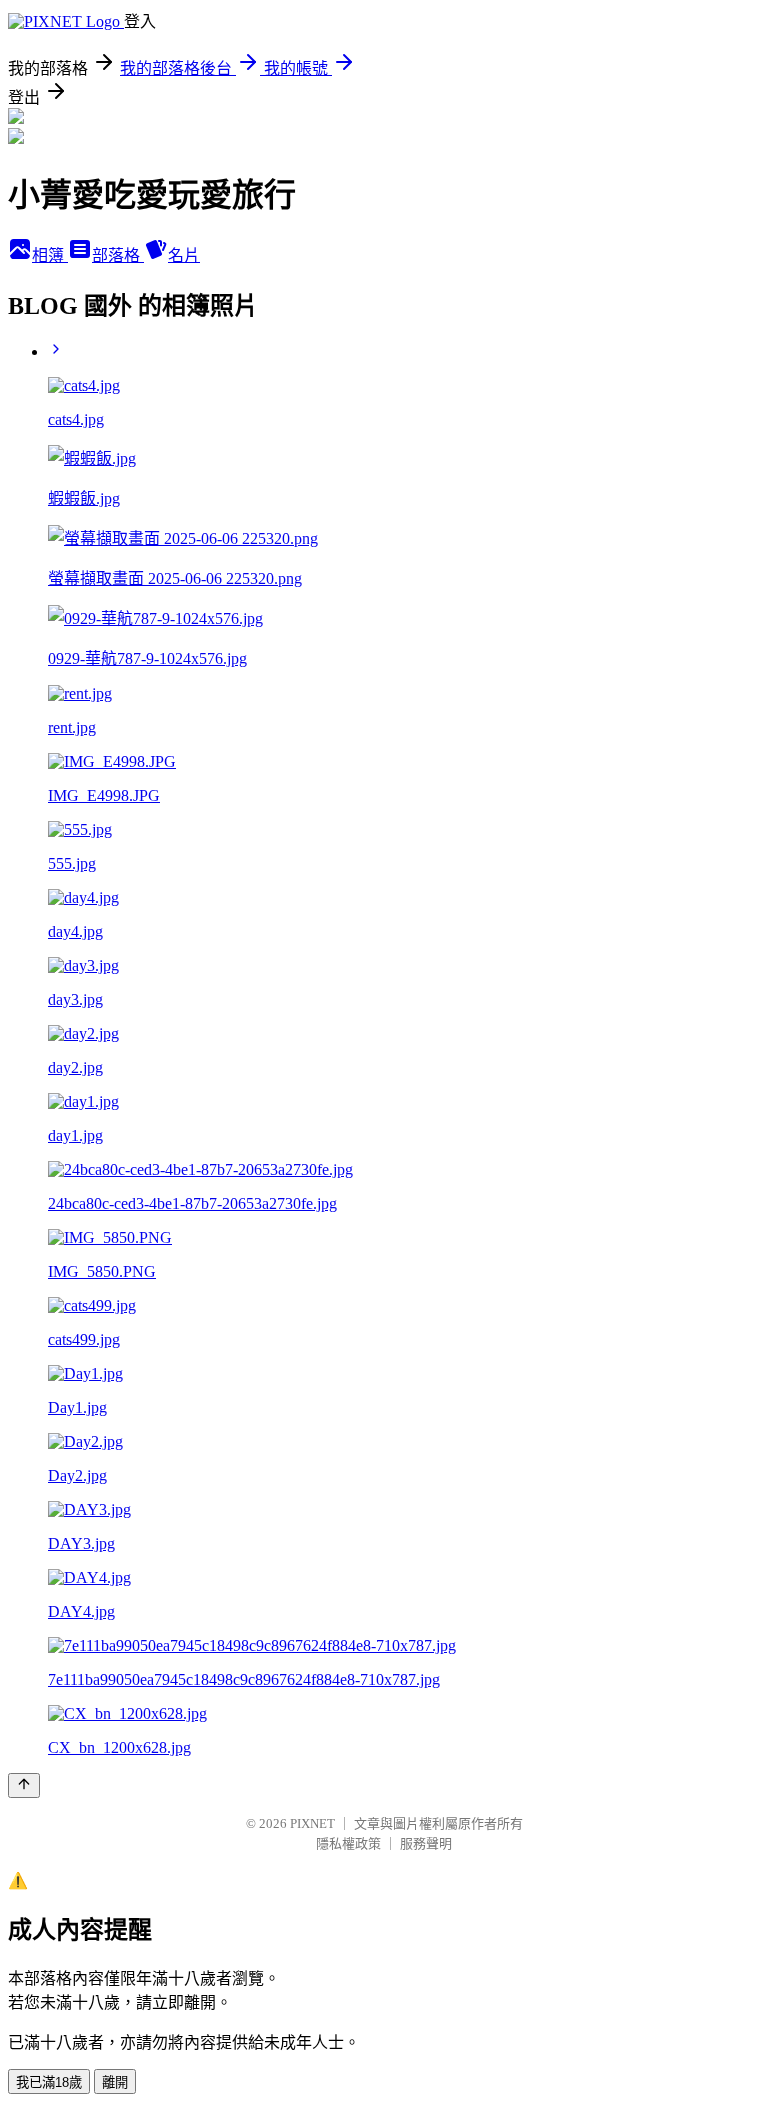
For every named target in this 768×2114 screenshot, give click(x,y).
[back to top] (24, 1785)
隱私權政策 (348, 1843)
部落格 (118, 255)
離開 (115, 2082)
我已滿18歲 (49, 2082)
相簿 (50, 255)
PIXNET (312, 1823)
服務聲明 (426, 1843)
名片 (184, 255)
